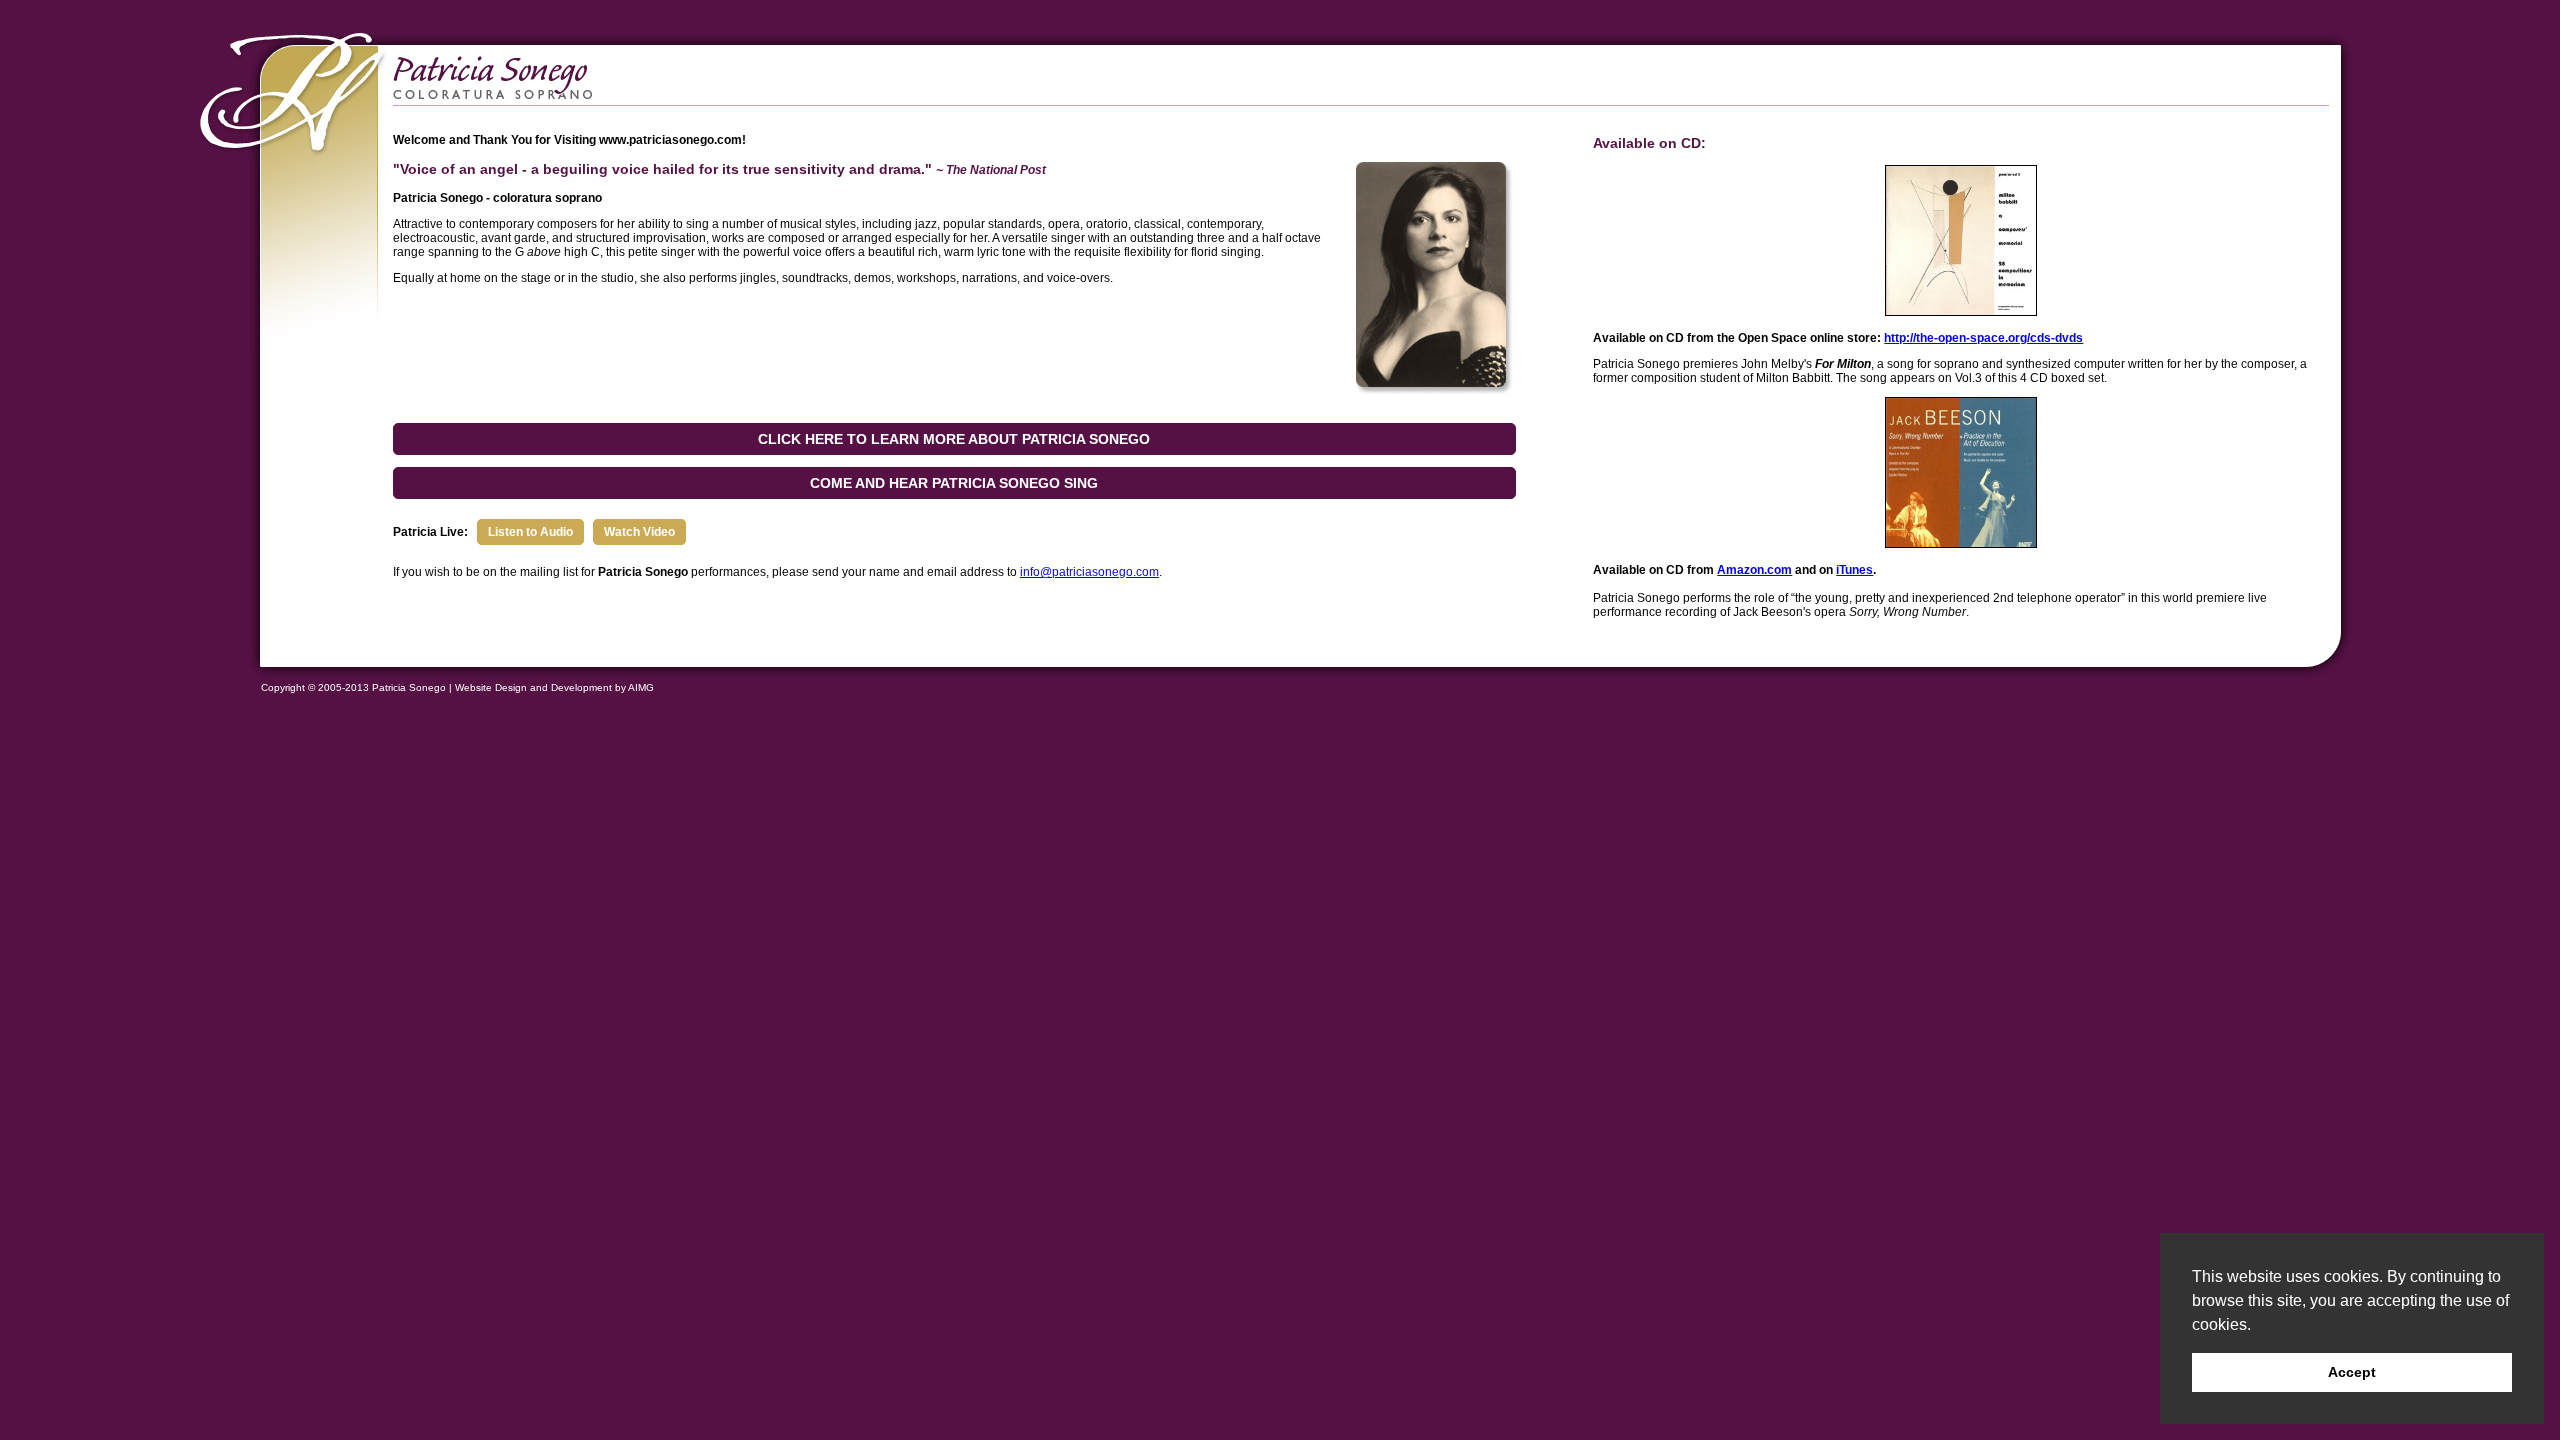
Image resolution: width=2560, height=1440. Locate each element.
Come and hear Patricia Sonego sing (954, 483)
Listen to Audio (530, 532)
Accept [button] (2352, 1372)
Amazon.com (1754, 570)
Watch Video (639, 532)
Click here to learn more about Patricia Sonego (954, 439)
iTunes (1854, 570)
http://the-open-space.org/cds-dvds (1983, 338)
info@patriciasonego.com (1089, 572)
